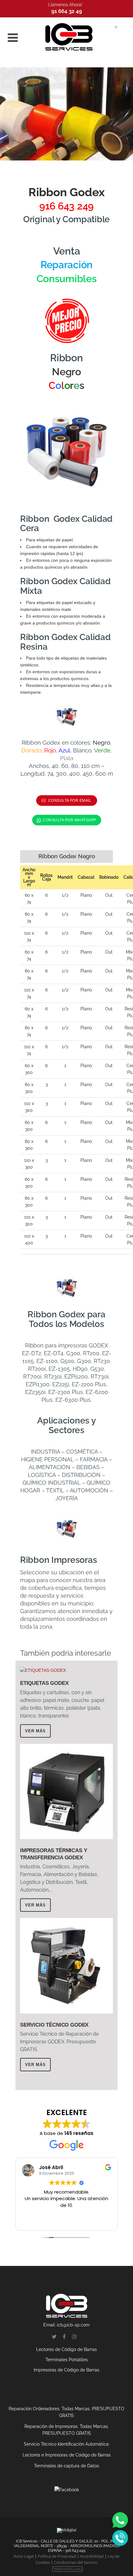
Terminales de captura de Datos (66, 2466)
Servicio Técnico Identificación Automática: (67, 2444)
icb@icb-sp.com (73, 2325)
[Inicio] (69, 37)
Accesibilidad (92, 2556)
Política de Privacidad (57, 2556)
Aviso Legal (24, 2556)
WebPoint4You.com (67, 2569)
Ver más (35, 1731)
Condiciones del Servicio (76, 2562)
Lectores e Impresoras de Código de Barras (67, 2455)
